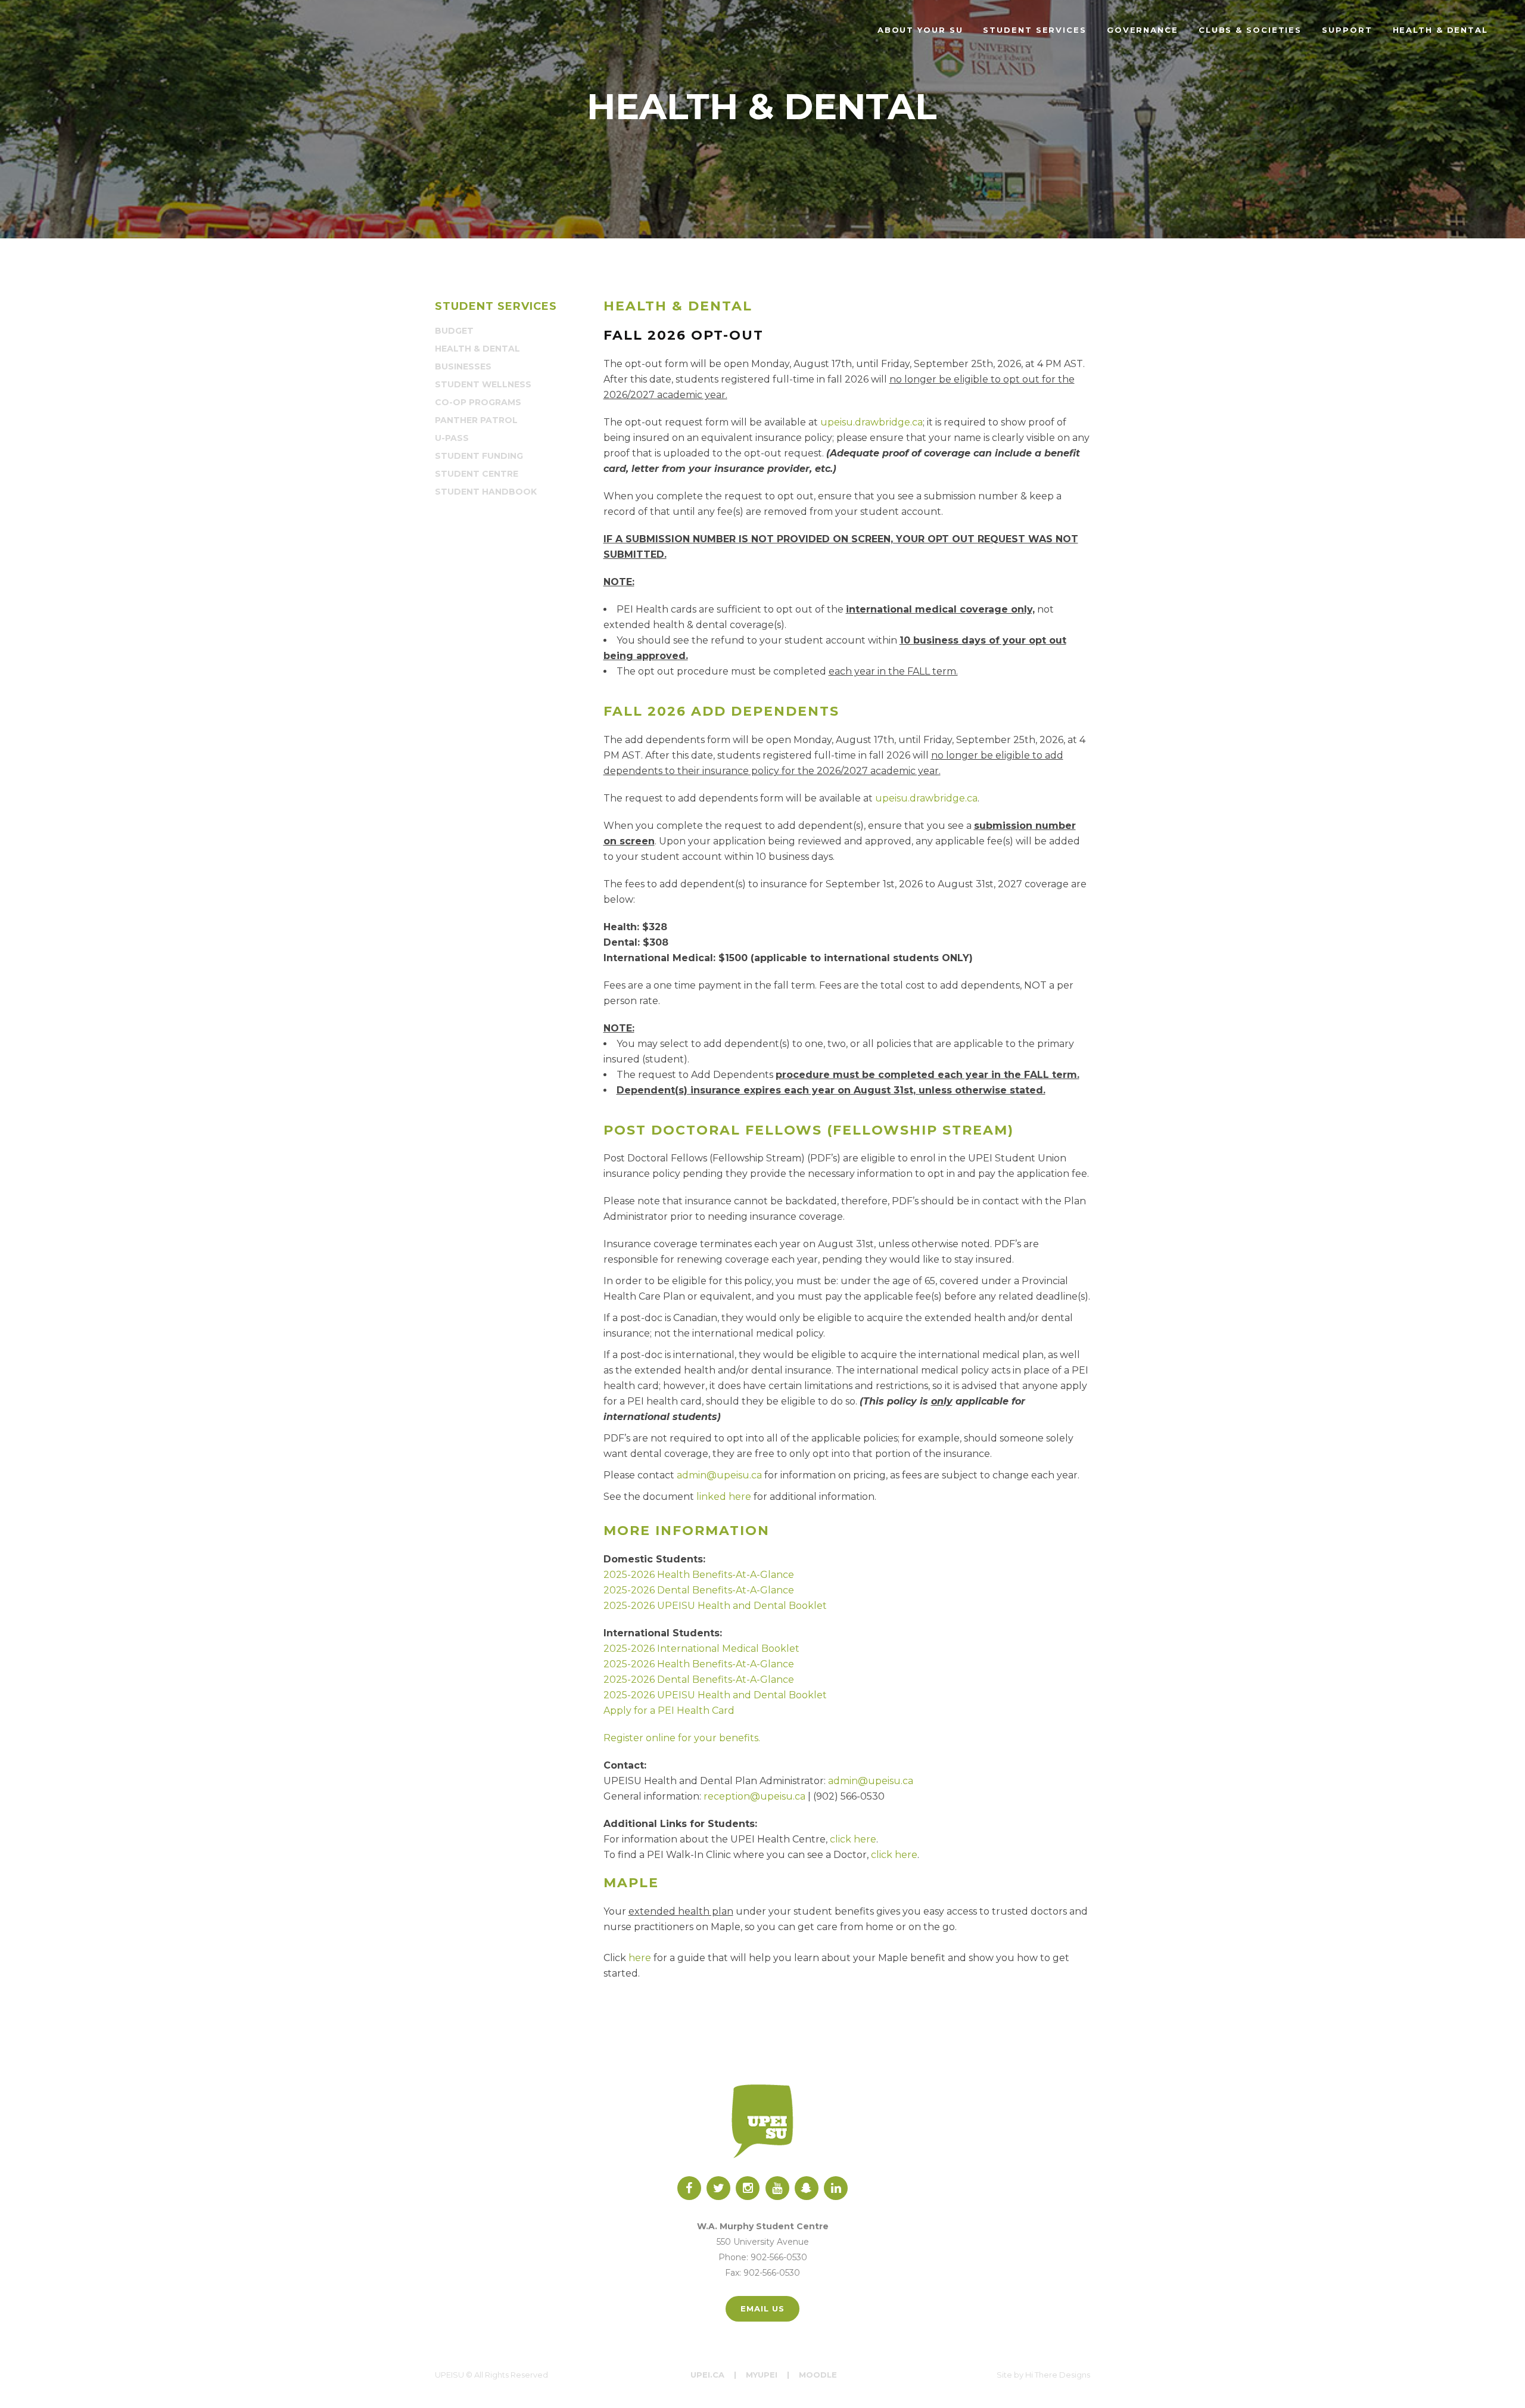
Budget (454, 331)
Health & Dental (477, 349)
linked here (724, 1497)
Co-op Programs (478, 402)
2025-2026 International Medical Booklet (701, 1649)
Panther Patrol (476, 420)
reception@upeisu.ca (754, 1796)
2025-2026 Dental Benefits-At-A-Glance (699, 1590)
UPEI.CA (707, 2375)
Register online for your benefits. (682, 1738)
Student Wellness (483, 384)
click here (853, 1839)
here (640, 1958)
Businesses (463, 366)
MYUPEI (762, 2375)
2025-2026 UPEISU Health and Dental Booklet (715, 1606)
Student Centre (477, 474)
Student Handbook (486, 492)
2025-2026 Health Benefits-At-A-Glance (699, 1575)
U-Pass (452, 438)
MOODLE (818, 2375)
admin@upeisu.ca (719, 1475)
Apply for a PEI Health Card (669, 1711)
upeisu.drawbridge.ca (872, 422)
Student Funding (479, 456)
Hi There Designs (1058, 2375)
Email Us (762, 2308)
